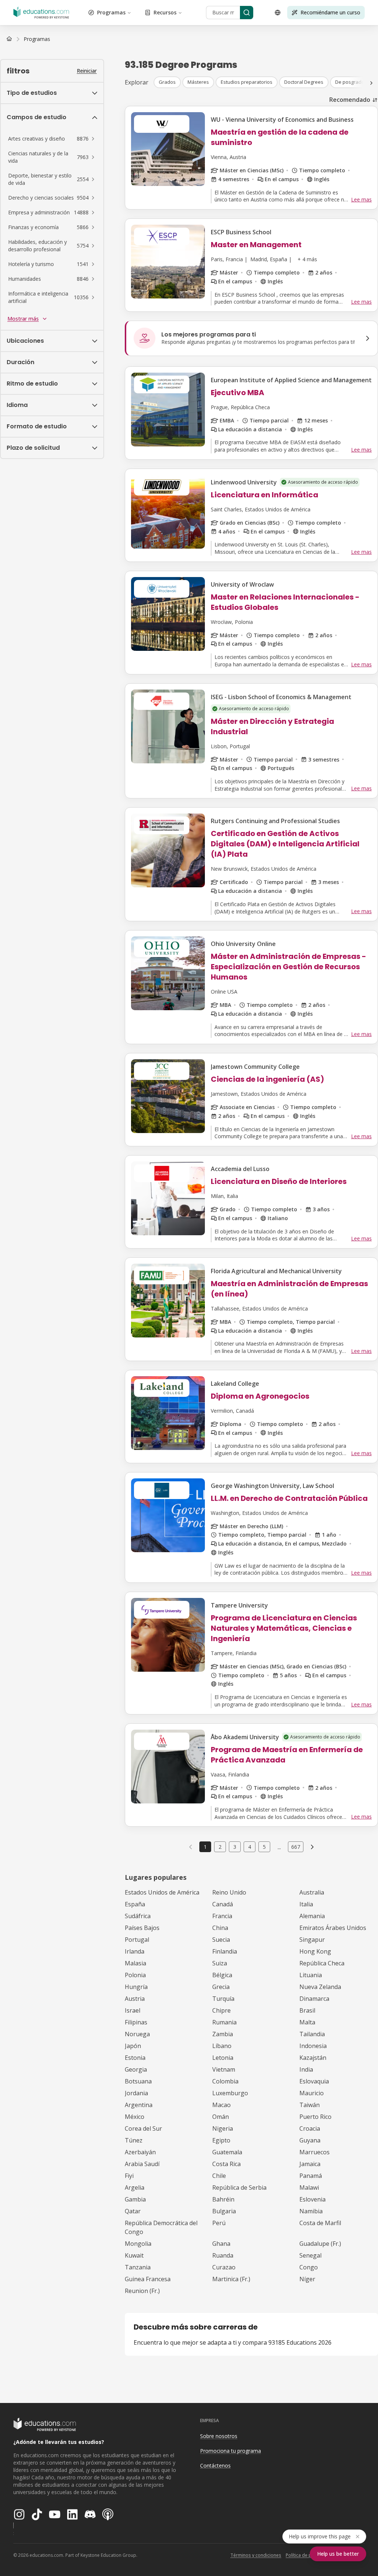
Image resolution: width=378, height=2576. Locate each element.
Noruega (137, 2034)
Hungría (136, 1987)
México (135, 2117)
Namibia (311, 2211)
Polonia (135, 1975)
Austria (135, 1999)
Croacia (310, 2128)
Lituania (311, 1975)
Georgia (136, 2069)
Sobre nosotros (219, 2436)
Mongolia (138, 2244)
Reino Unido (229, 1892)
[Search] (247, 13)
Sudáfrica (138, 1916)
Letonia (223, 2058)
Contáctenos (215, 2465)
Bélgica (222, 1975)
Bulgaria (224, 2211)
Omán (221, 2117)
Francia (222, 1916)
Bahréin (223, 2199)
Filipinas (136, 2022)
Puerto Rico (315, 2117)
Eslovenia (312, 2199)
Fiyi (129, 2176)
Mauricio (312, 2093)
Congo (309, 2267)
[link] (37, 39)
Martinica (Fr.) (231, 2279)
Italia (306, 1904)
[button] (52, 139)
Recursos (165, 12)
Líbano (222, 2046)
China (220, 1928)
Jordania (136, 2093)
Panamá (311, 2176)
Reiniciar (87, 71)
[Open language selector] (278, 13)
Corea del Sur (143, 2128)
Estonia (135, 2058)
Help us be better (338, 2554)
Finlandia (225, 1951)
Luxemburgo (230, 2093)
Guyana (310, 2140)
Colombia (225, 2081)
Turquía (223, 1999)
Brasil (307, 2010)
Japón (133, 2046)
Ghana (221, 2244)
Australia (312, 1892)
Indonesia (313, 2046)
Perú (219, 2223)
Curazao (224, 2267)
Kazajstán (313, 2058)
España (135, 1904)
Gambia (135, 2199)
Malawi (309, 2187)
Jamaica (310, 2164)
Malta (307, 2022)
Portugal (137, 1940)
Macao (221, 2105)
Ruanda (223, 2255)
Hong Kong (315, 1951)
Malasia (135, 1963)
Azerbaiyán (140, 2152)
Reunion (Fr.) (142, 2291)
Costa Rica (226, 2164)
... (279, 1847)
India (306, 2069)
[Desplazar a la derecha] (371, 83)
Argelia (135, 2187)
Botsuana (138, 2081)
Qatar (133, 2211)
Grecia (221, 1987)
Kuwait (134, 2255)
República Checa (322, 1963)
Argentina (139, 2105)
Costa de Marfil (320, 2223)
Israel (133, 2010)
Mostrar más (23, 319)
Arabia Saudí (142, 2164)
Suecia (221, 1940)
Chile (219, 2176)
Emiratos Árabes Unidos (333, 1928)
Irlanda (135, 1951)
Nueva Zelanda (320, 1987)
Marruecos (315, 2152)
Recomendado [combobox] (350, 100)
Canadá (223, 1904)
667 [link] (296, 1847)
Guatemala (227, 2152)
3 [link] (235, 1847)
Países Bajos (142, 1928)
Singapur (312, 1940)
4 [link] (250, 1847)
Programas (111, 12)
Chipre (221, 2010)
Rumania (224, 2022)
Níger (307, 2279)
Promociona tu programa (231, 2451)
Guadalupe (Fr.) (320, 2244)
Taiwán (310, 2105)
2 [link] (220, 1847)
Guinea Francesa (148, 2279)
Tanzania (138, 2267)
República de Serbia (239, 2187)
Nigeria (223, 2128)
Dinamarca (314, 1999)
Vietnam (224, 2069)
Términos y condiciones (256, 2555)
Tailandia (312, 2034)
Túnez (134, 2140)
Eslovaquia (314, 2081)
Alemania (312, 1916)
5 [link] (264, 1847)
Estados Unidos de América (162, 1892)
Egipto (221, 2140)
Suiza (220, 1963)
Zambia (223, 2034)
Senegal (310, 2255)
